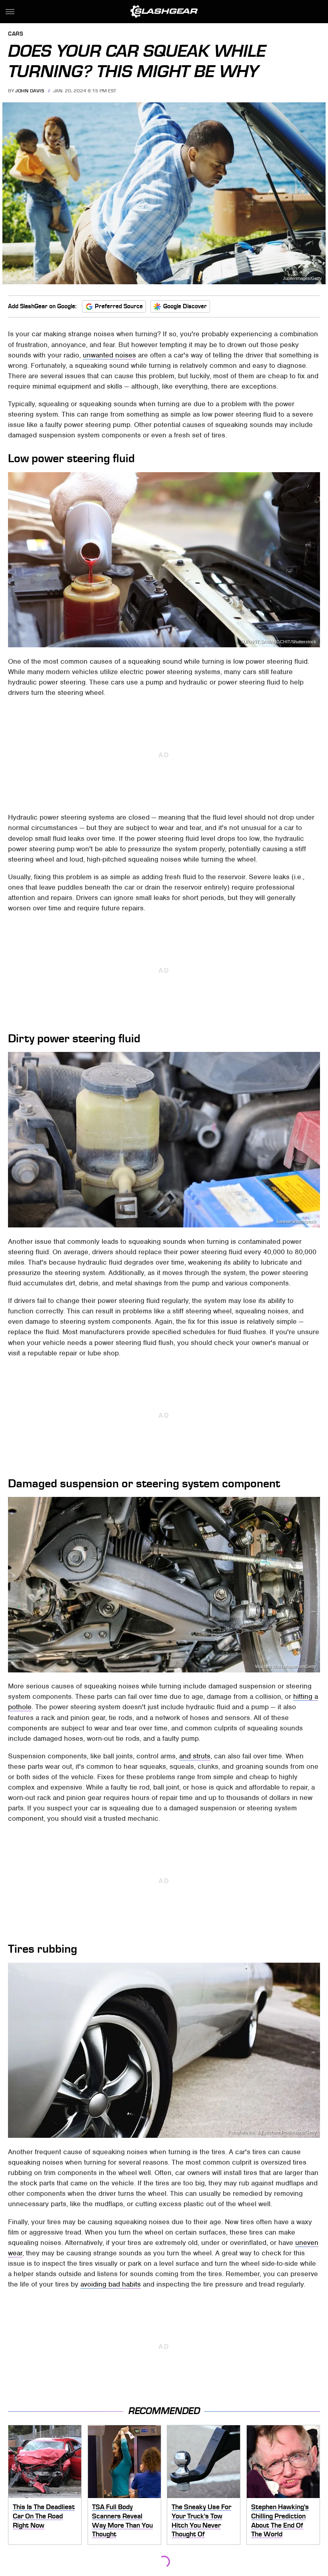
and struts (195, 1756)
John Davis (30, 91)
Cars (16, 34)
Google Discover (185, 306)
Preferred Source (119, 306)
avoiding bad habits (111, 2284)
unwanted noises (109, 355)
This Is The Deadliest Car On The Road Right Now (44, 2516)
